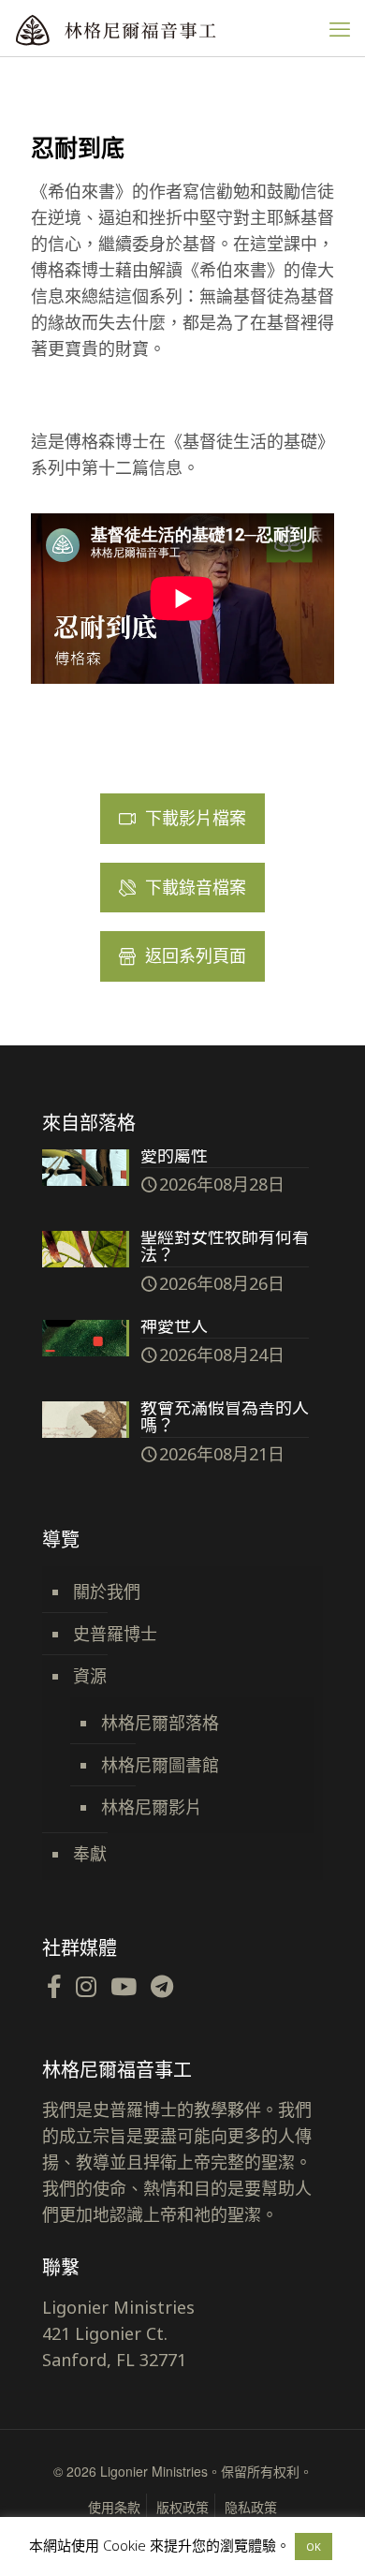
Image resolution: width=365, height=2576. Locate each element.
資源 (90, 1676)
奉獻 (90, 1854)
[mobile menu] (340, 28)
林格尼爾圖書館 (160, 1765)
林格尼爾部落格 (160, 1723)
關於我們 (107, 1591)
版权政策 (182, 2507)
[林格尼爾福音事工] (154, 28)
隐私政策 (251, 2507)
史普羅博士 (115, 1634)
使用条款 (114, 2507)
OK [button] (314, 2546)
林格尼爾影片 (152, 1807)
